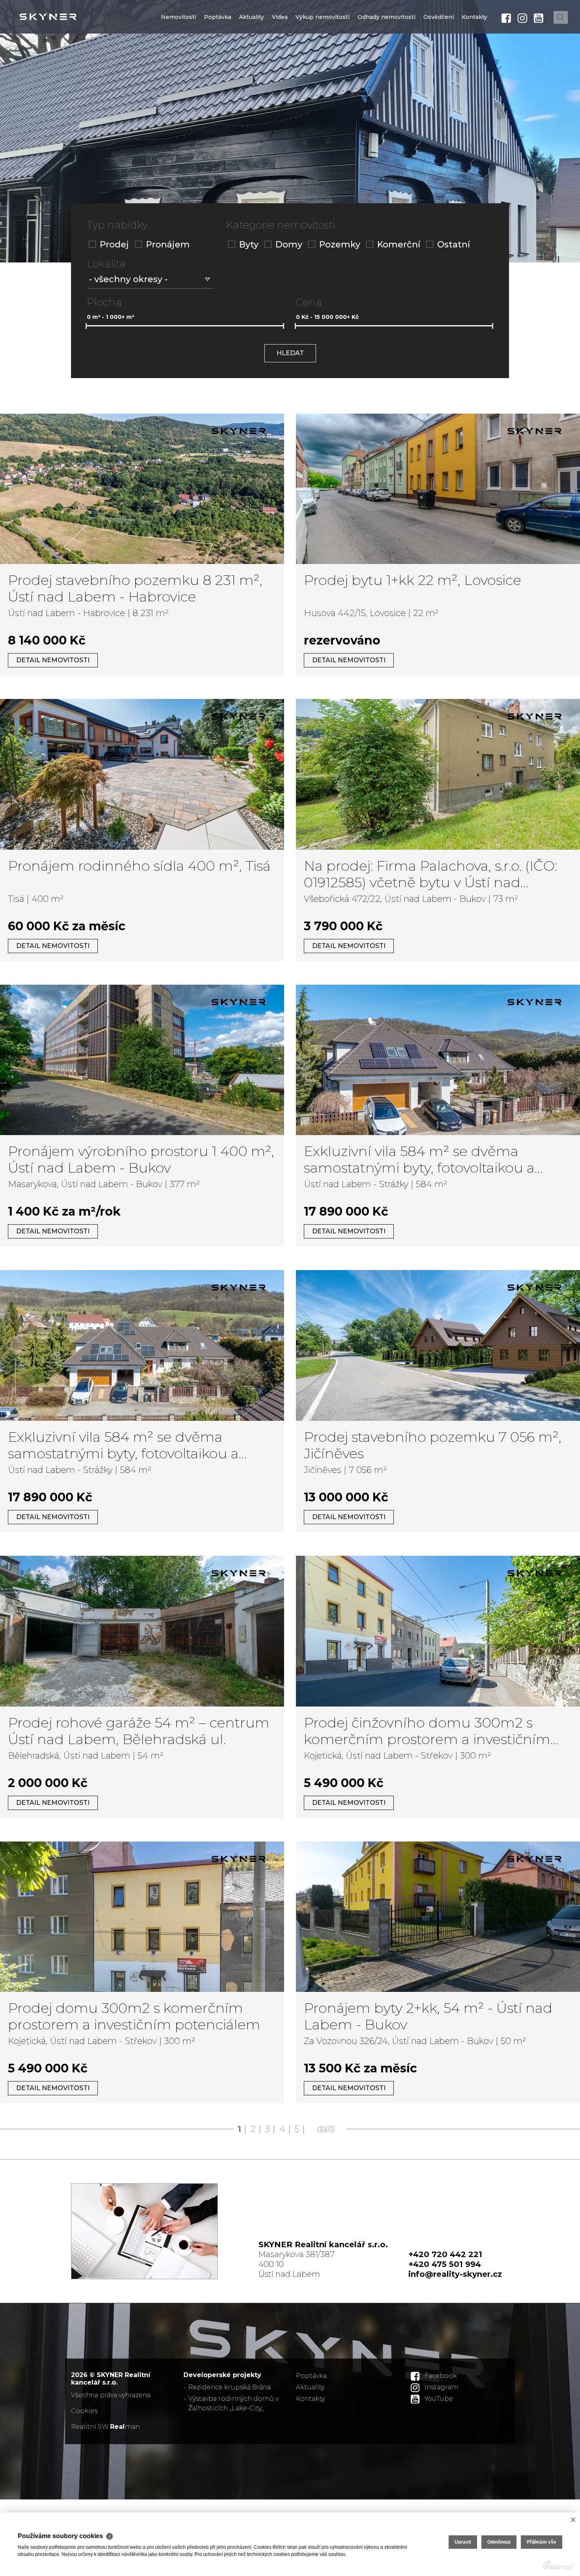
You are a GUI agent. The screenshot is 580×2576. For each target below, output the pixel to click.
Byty (249, 244)
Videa (280, 64)
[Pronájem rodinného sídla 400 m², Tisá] (142, 774)
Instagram (441, 2387)
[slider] (86, 326)
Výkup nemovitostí (323, 64)
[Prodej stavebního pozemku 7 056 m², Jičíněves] (438, 1345)
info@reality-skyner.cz (455, 2274)
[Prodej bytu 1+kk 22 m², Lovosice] (438, 489)
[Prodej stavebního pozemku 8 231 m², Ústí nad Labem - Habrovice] (142, 489)
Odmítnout (499, 2542)
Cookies (84, 2411)
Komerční (399, 244)
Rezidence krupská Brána (229, 2387)
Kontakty (474, 64)
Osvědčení (439, 64)
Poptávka (218, 64)
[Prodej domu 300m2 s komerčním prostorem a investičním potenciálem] (142, 1917)
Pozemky (340, 244)
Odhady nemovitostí (386, 64)
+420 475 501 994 (445, 2264)
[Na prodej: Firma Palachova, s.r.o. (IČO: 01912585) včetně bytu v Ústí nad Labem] (438, 774)
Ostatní (454, 244)
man (125, 2427)
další (326, 2129)
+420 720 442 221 (445, 2254)
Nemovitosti (179, 64)
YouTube (439, 2399)
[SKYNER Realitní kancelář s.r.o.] (65, 17)
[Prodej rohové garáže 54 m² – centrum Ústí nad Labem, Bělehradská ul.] (142, 1631)
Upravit (463, 2542)
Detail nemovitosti (53, 660)
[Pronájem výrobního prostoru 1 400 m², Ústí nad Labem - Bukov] (142, 1060)
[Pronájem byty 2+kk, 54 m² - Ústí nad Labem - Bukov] (438, 1917)
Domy (289, 244)
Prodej (114, 244)
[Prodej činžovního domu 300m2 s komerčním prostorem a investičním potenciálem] (438, 1631)
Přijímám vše (542, 2542)
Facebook (441, 2376)
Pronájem (168, 244)
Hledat (290, 353)
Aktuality (252, 64)
